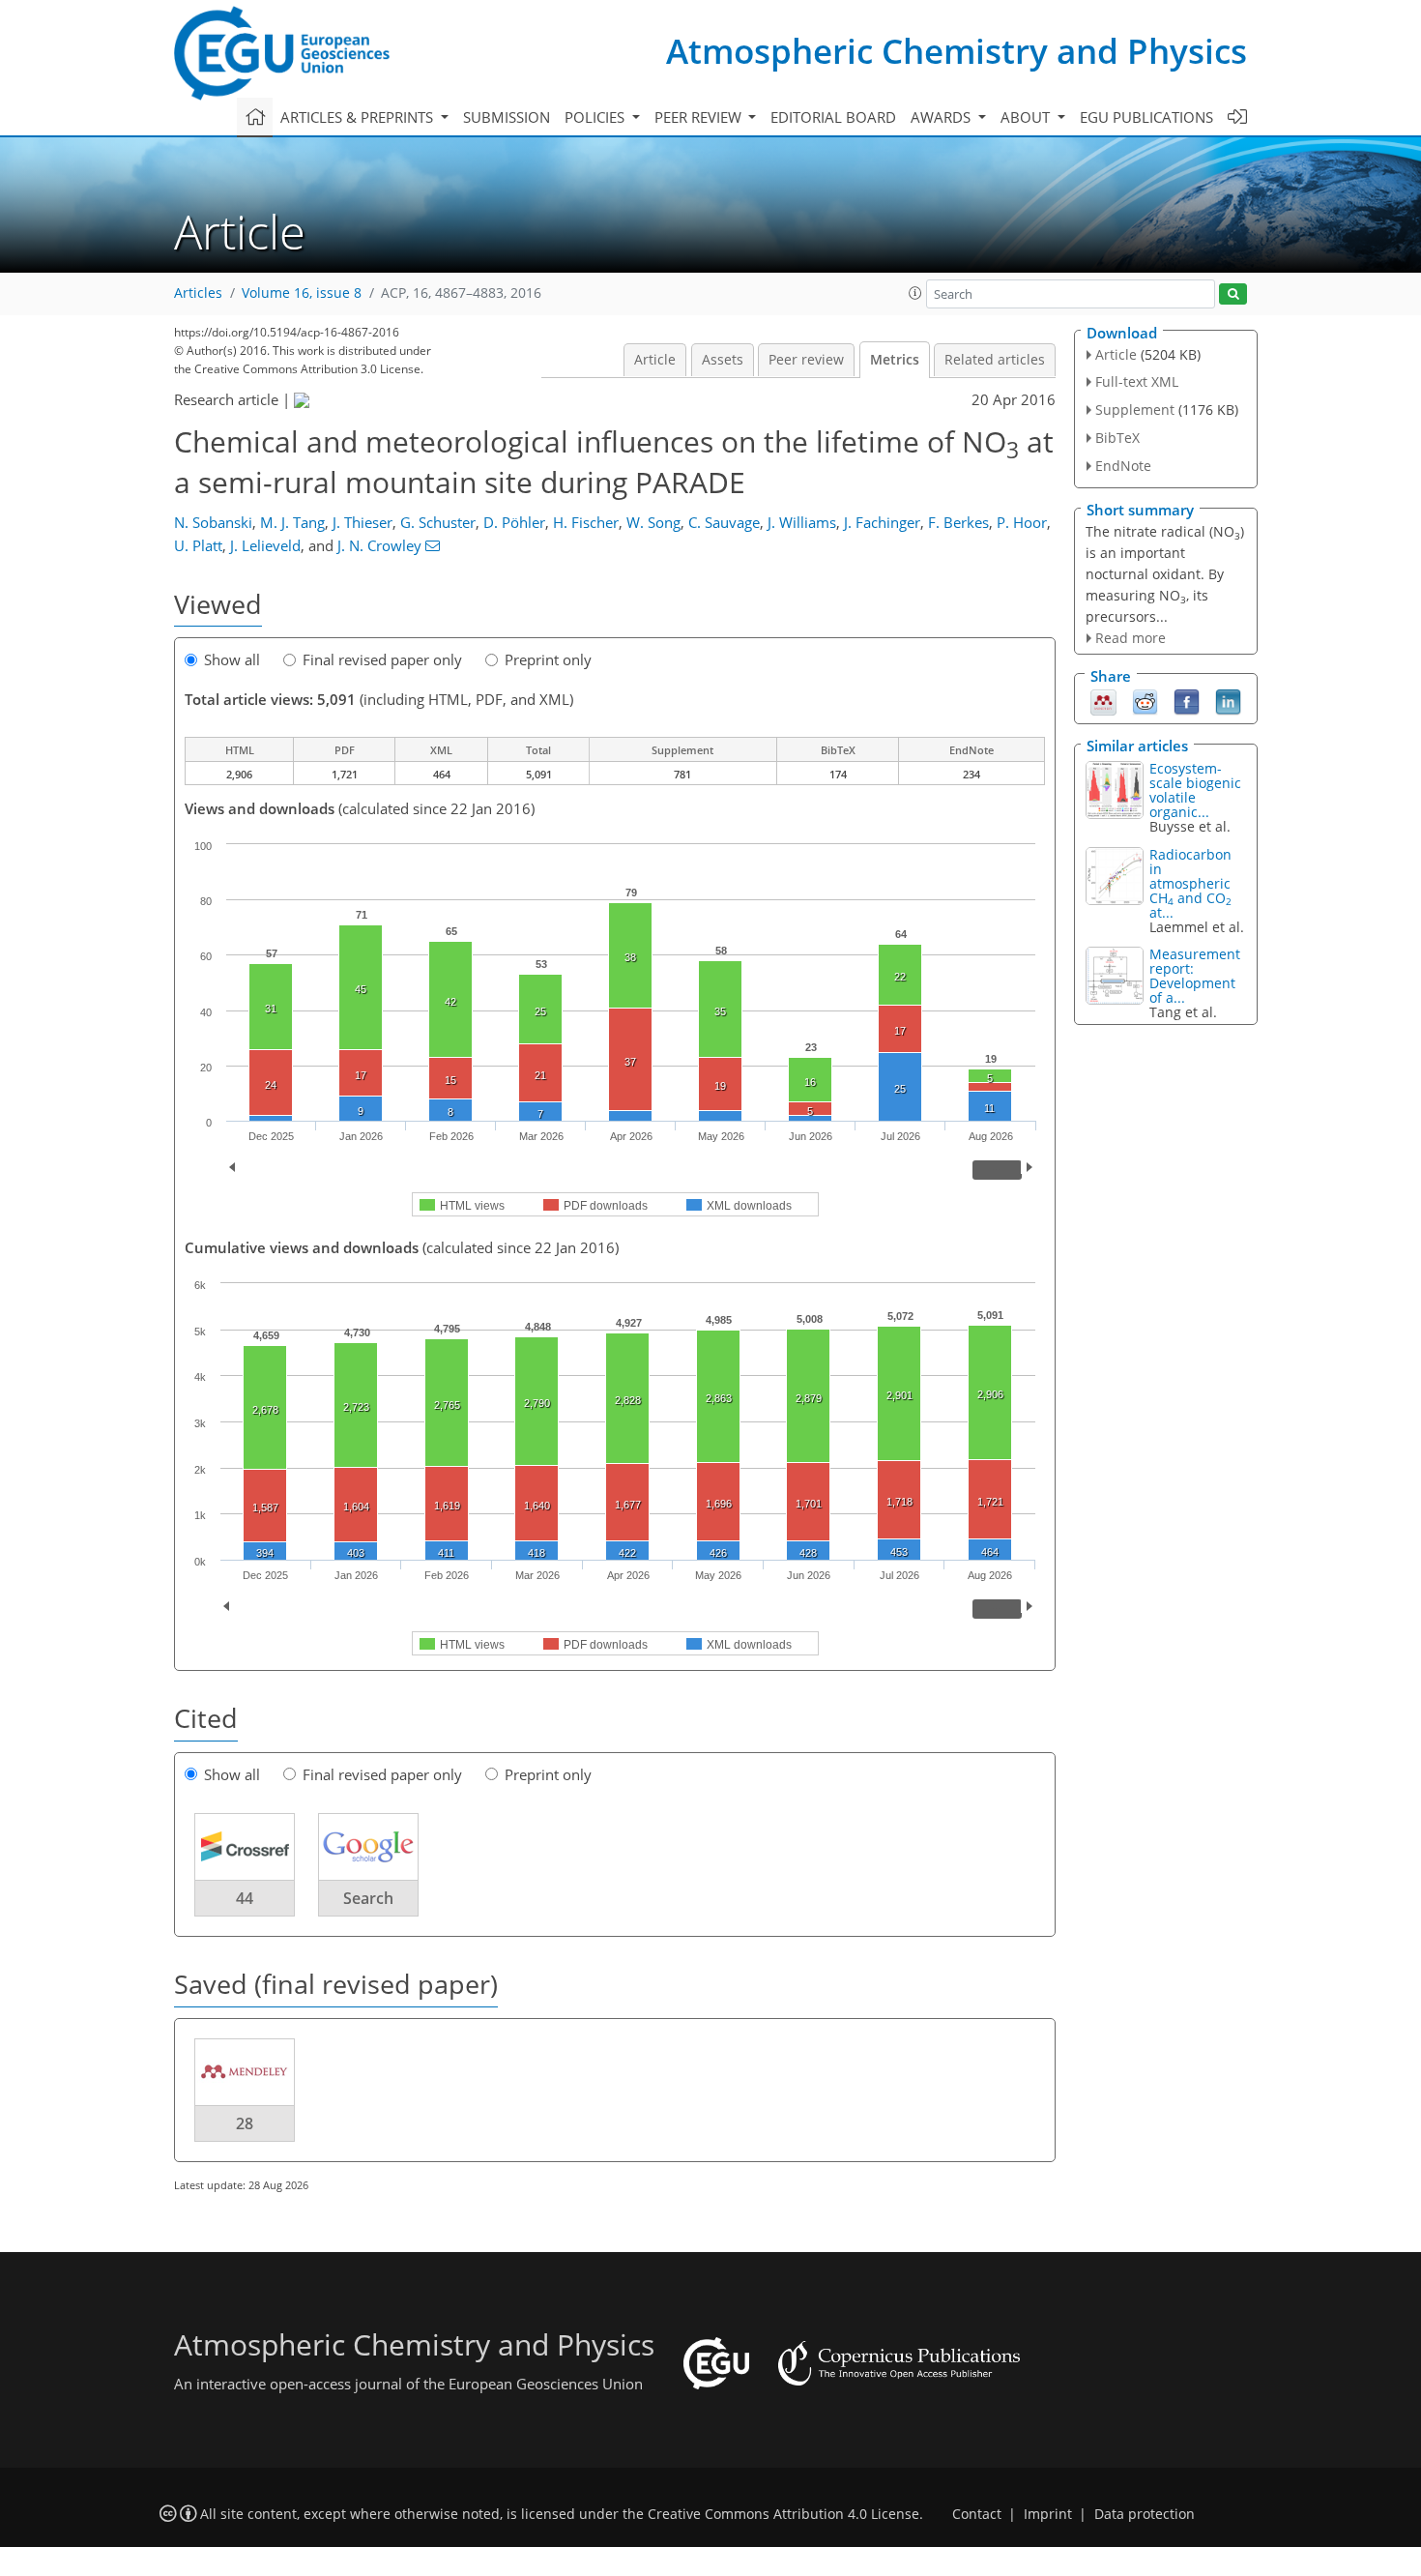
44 (245, 1898)
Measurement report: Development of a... (1195, 976)
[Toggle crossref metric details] (245, 1846)
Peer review (806, 360)
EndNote (1123, 466)
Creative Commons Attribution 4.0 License (783, 2514)
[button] (915, 293)
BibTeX (1117, 438)
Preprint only (548, 659)
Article (655, 360)
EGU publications (1146, 117)
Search (368, 1898)
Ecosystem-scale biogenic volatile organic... (1195, 790)
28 (245, 2123)
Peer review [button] (700, 117)
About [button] (1027, 117)
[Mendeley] (1103, 701)
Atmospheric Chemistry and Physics (957, 51)
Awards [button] (942, 117)
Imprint (1048, 2514)
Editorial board (833, 117)
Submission (507, 117)
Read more (1131, 638)
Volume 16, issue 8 (302, 293)
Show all (232, 659)
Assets (723, 360)
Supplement (1135, 410)
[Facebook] (1187, 701)
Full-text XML (1137, 381)
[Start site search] (1233, 294)
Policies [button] (596, 117)
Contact (977, 2514)
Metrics (895, 360)
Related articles (995, 360)
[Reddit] (1145, 701)
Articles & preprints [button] (359, 117)
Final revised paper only (382, 659)
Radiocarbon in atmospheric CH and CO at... (1190, 883)
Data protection (1145, 2514)
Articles (198, 293)
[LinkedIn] (1228, 701)
